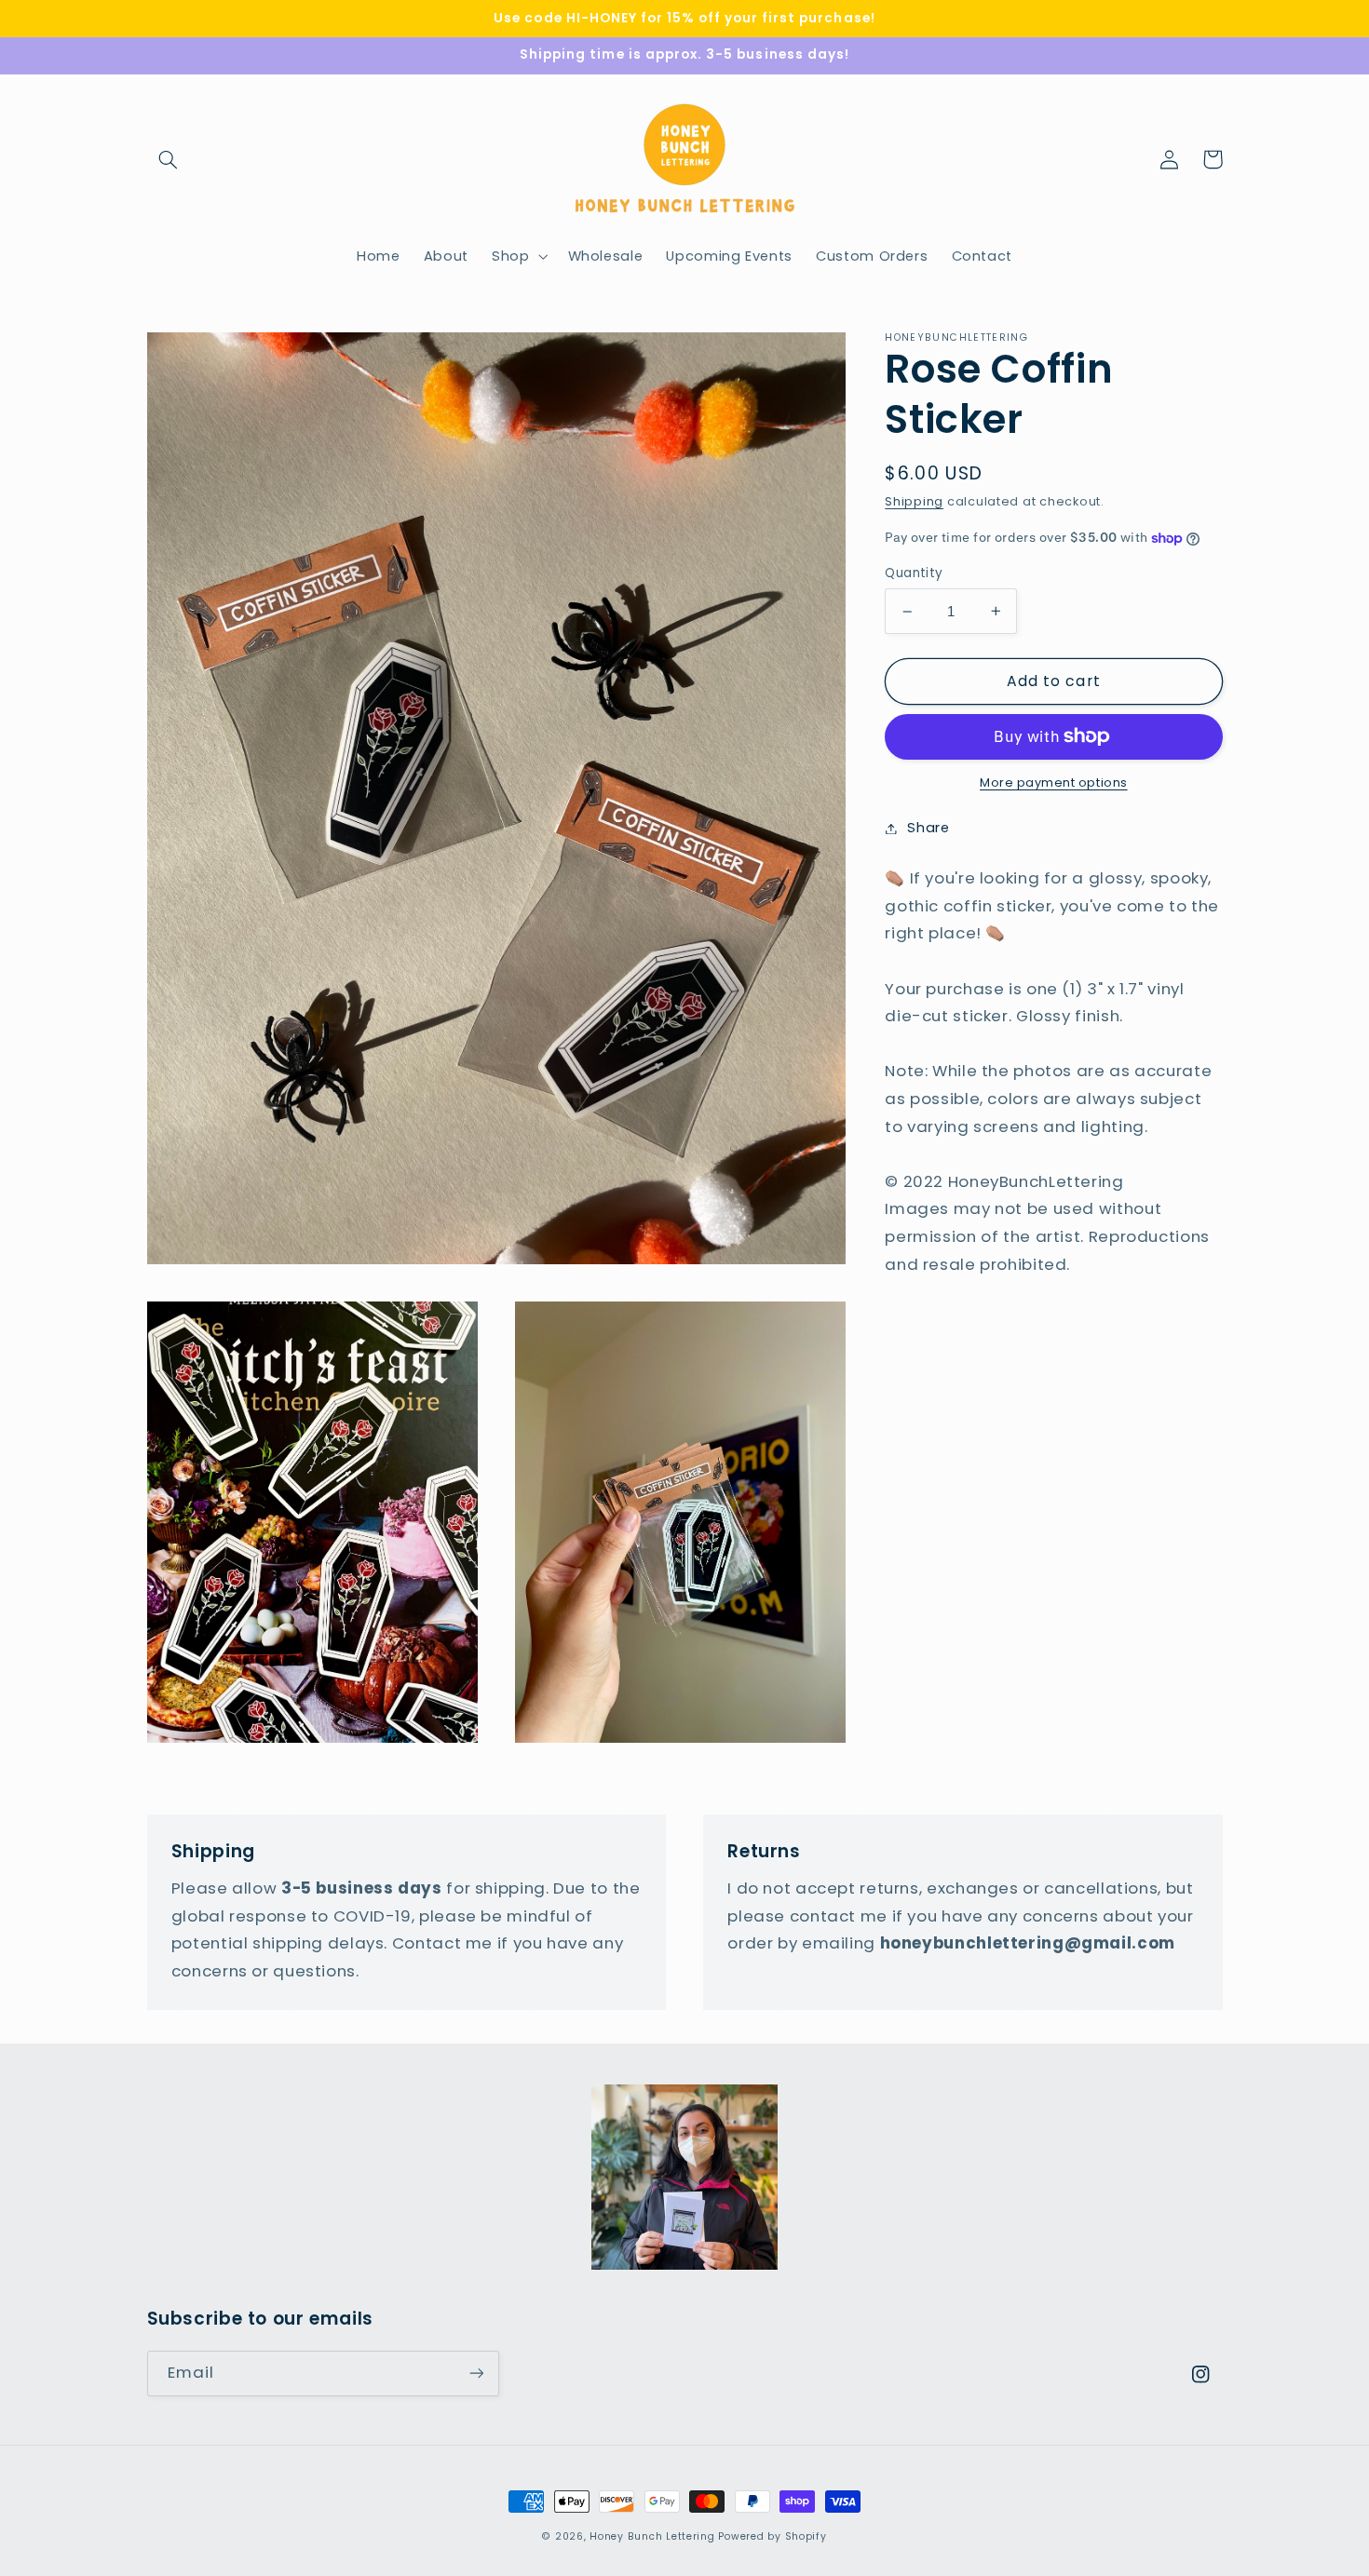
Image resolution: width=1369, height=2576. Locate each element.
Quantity (914, 573)
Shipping (914, 501)
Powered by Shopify (772, 2536)
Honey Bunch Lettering (652, 2536)
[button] (169, 159)
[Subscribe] (476, 2374)
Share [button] (928, 828)
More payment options (1054, 782)
